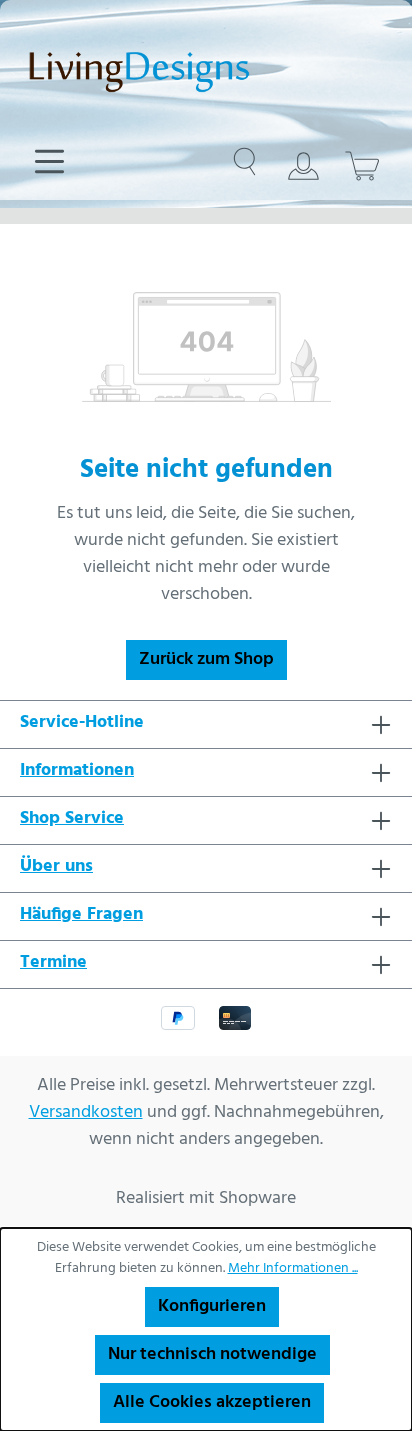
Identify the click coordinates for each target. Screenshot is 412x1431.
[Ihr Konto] (303, 166)
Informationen (77, 771)
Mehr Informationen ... (293, 1268)
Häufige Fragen (81, 915)
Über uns (56, 867)
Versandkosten (86, 1112)
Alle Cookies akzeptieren (212, 1402)
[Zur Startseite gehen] (206, 70)
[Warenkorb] (362, 166)
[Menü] (49, 162)
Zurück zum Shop (206, 659)
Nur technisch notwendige (212, 1354)
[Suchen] (244, 162)
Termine (53, 963)
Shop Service (72, 819)
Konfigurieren (212, 1306)
